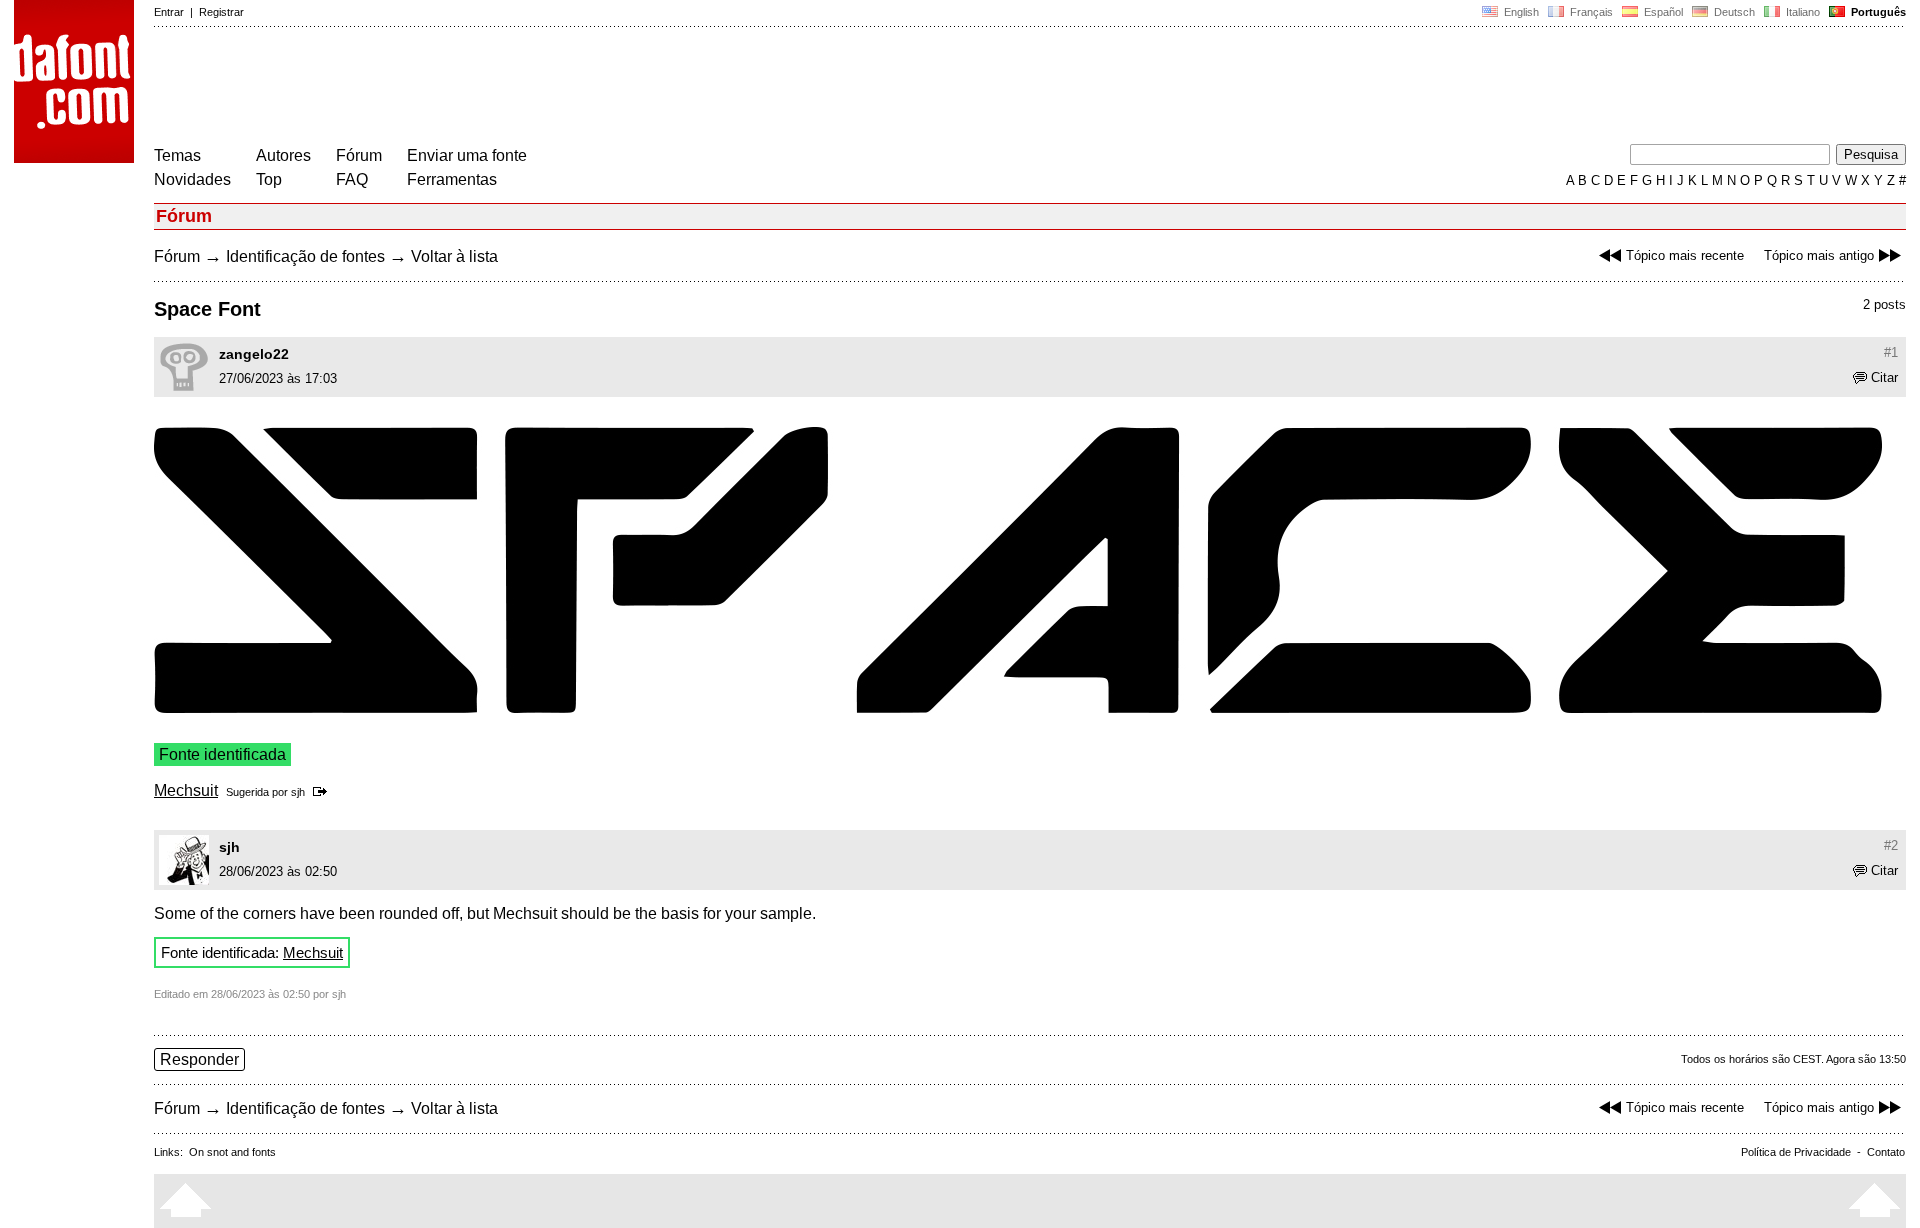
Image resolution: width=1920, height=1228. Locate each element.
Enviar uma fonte (467, 155)
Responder (199, 1059)
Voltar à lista (454, 256)
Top (269, 179)
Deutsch (1733, 12)
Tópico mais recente (1685, 255)
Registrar (221, 12)
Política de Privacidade (1796, 1152)
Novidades (192, 179)
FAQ (352, 179)
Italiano (1801, 12)
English (1520, 12)
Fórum (359, 155)
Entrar (169, 12)
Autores (283, 155)
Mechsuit (186, 790)
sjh (298, 792)
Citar (1884, 377)
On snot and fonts (232, 1152)
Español (1662, 12)
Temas (177, 155)
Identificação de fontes (305, 256)
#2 (1891, 845)
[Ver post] (323, 792)
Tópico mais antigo (1819, 255)
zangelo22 (254, 354)
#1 (1891, 352)
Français (1590, 12)
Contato (1886, 1152)
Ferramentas (452, 179)
